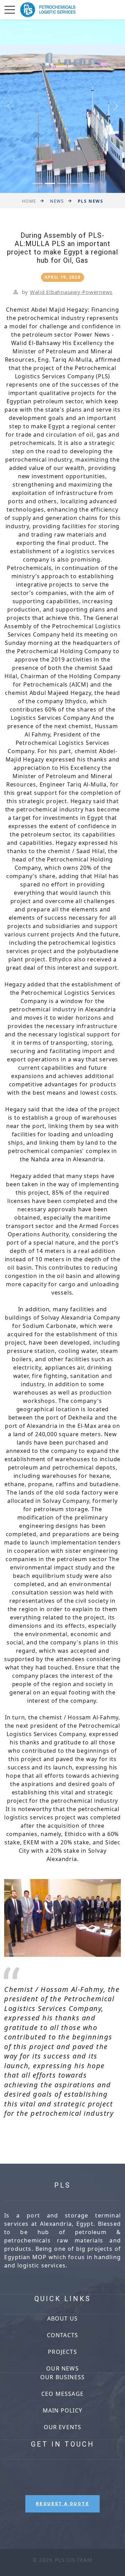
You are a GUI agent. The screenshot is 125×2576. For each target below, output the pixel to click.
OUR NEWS (62, 2368)
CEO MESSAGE (62, 2394)
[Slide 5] (87, 183)
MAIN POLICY (62, 2410)
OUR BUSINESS (62, 2377)
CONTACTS (63, 2335)
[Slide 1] (37, 183)
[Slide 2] (50, 183)
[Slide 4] (75, 183)
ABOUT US (63, 2318)
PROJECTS (62, 2352)
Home (29, 201)
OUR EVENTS (63, 2427)
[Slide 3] (62, 183)
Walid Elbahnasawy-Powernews (71, 292)
